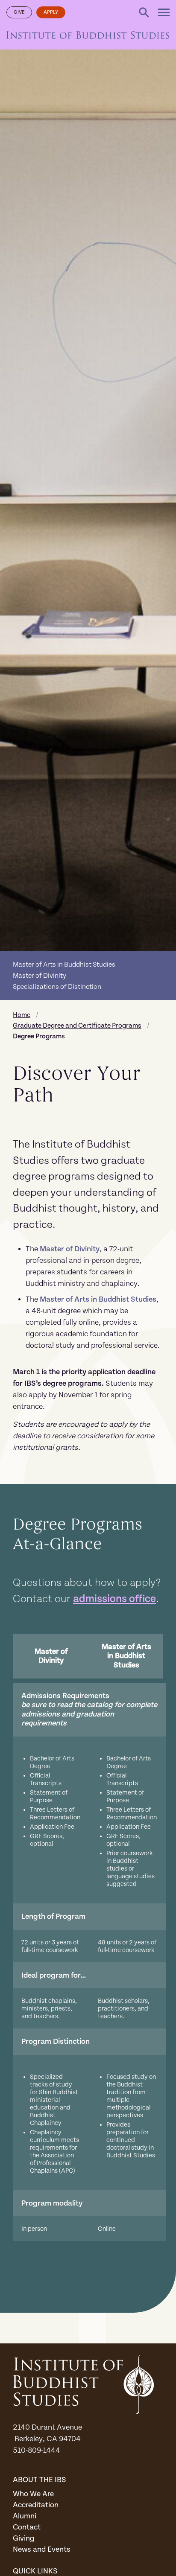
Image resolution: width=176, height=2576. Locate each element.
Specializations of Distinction (57, 987)
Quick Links (35, 2571)
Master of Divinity (40, 976)
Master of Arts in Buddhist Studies (64, 965)
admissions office (114, 1599)
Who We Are (33, 2494)
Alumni (25, 2516)
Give (19, 12)
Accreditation (36, 2505)
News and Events (42, 2549)
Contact (27, 2527)
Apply (51, 12)
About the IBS (40, 2480)
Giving (24, 2538)
